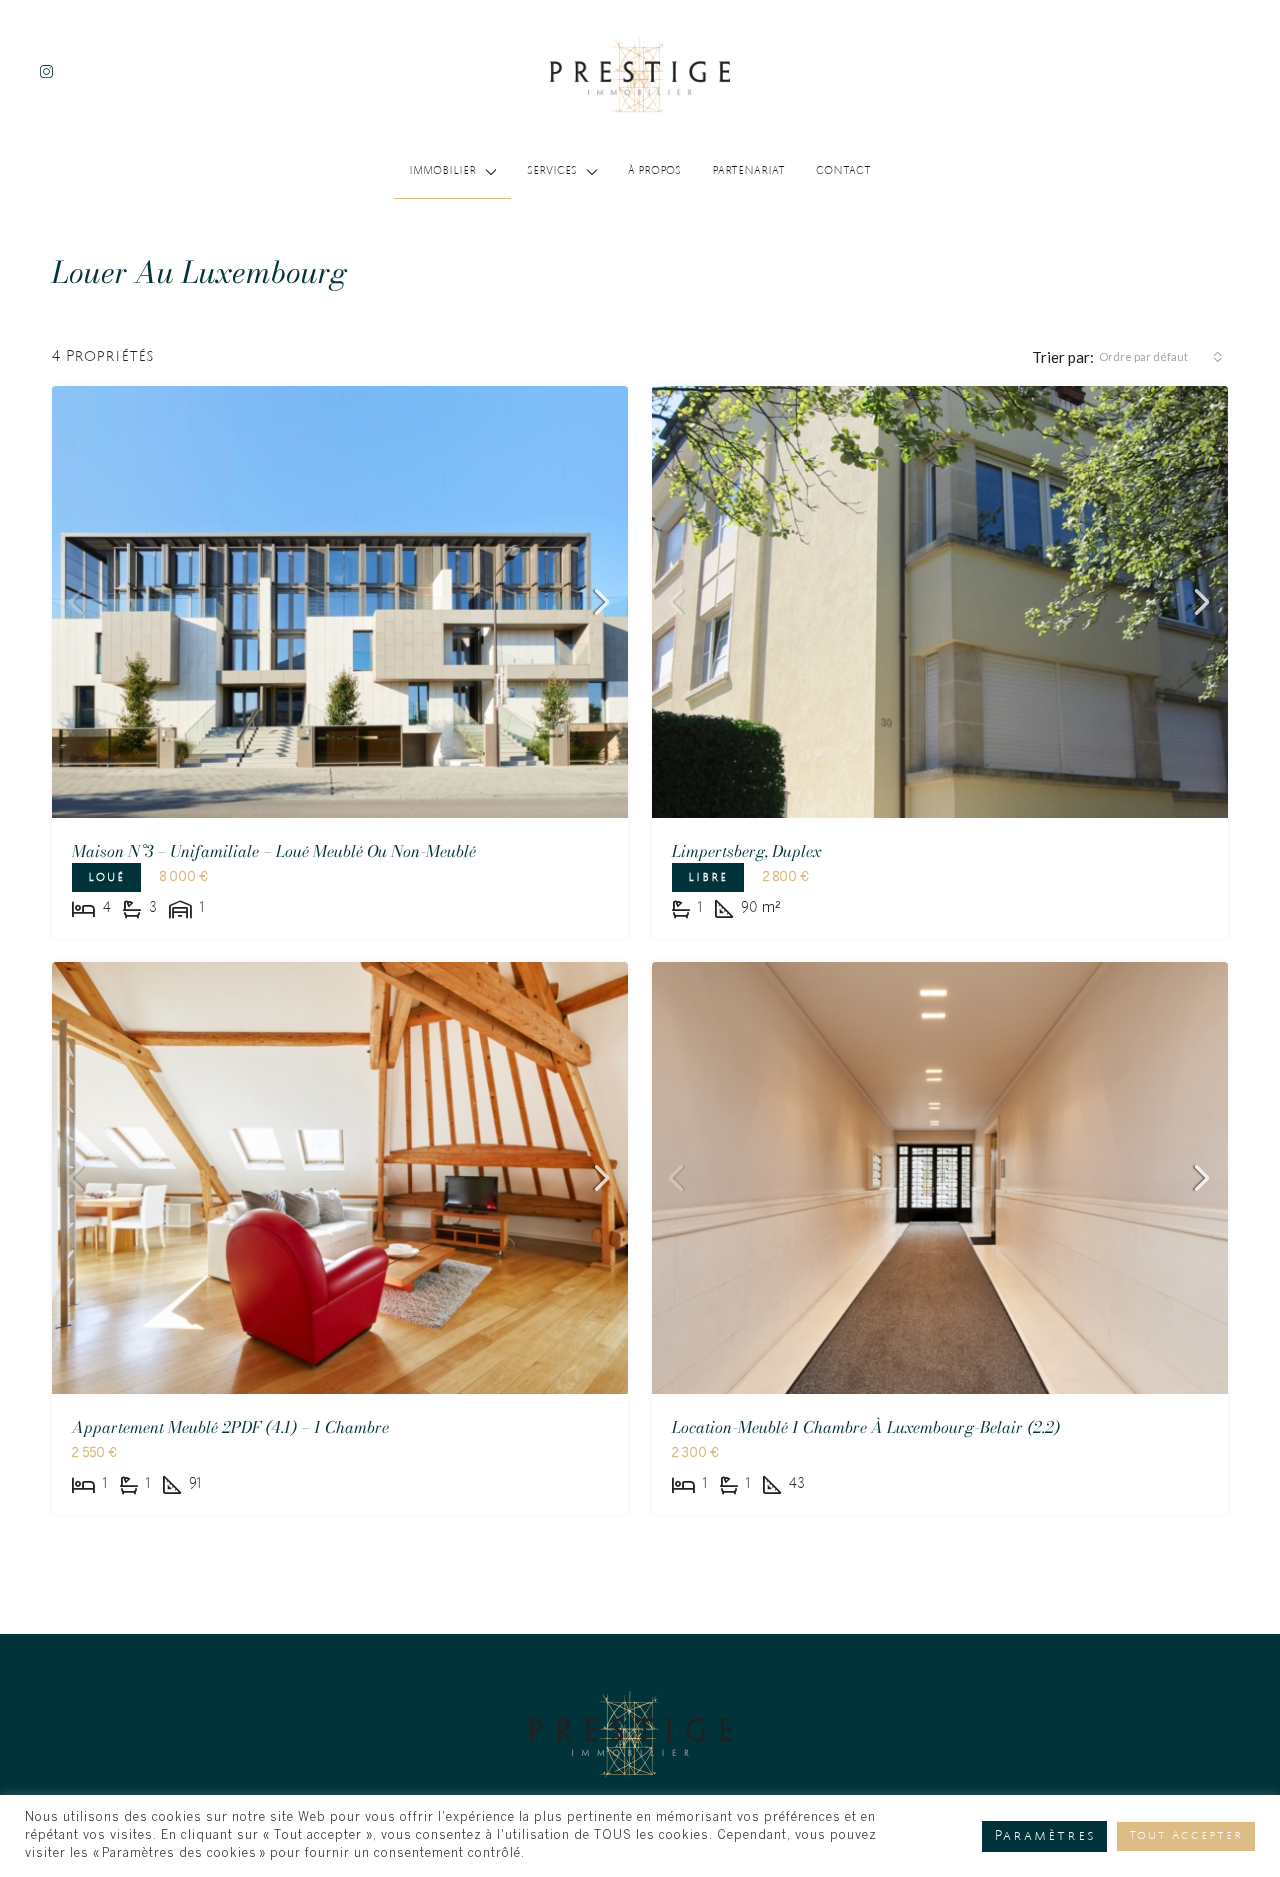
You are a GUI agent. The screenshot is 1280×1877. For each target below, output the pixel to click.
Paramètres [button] (1044, 1836)
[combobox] (1161, 357)
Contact (843, 172)
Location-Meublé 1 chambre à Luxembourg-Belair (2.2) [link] (866, 1427)
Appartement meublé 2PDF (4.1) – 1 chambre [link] (230, 1427)
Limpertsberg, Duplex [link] (746, 851)
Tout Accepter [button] (1186, 1836)
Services (552, 172)
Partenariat (748, 172)
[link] (340, 602)
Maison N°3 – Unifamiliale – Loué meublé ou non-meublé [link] (274, 851)
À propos (654, 172)
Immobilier (442, 172)
